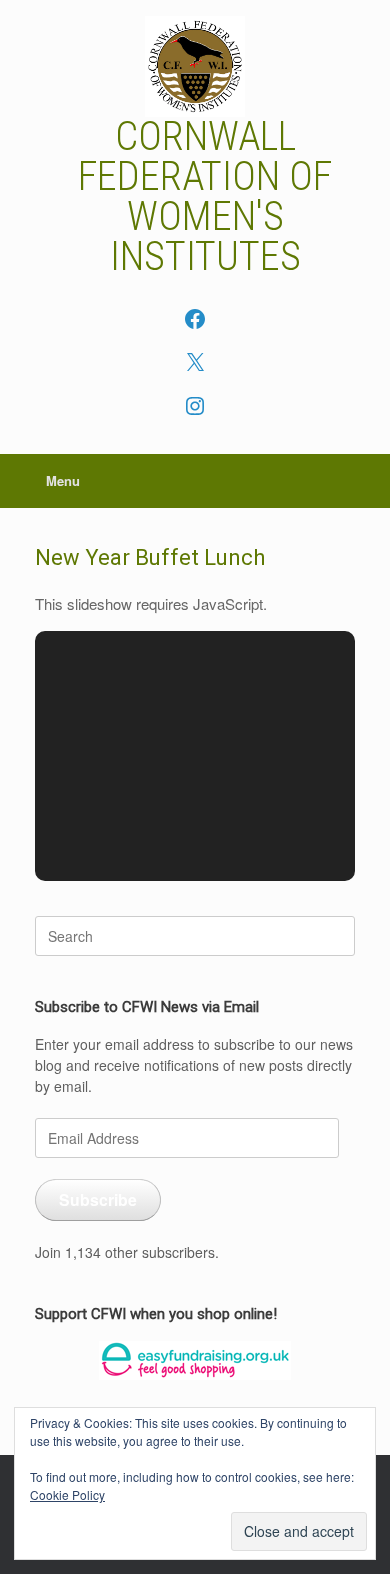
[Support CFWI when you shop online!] (195, 1360)
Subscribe (98, 1199)
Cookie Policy (67, 1494)
